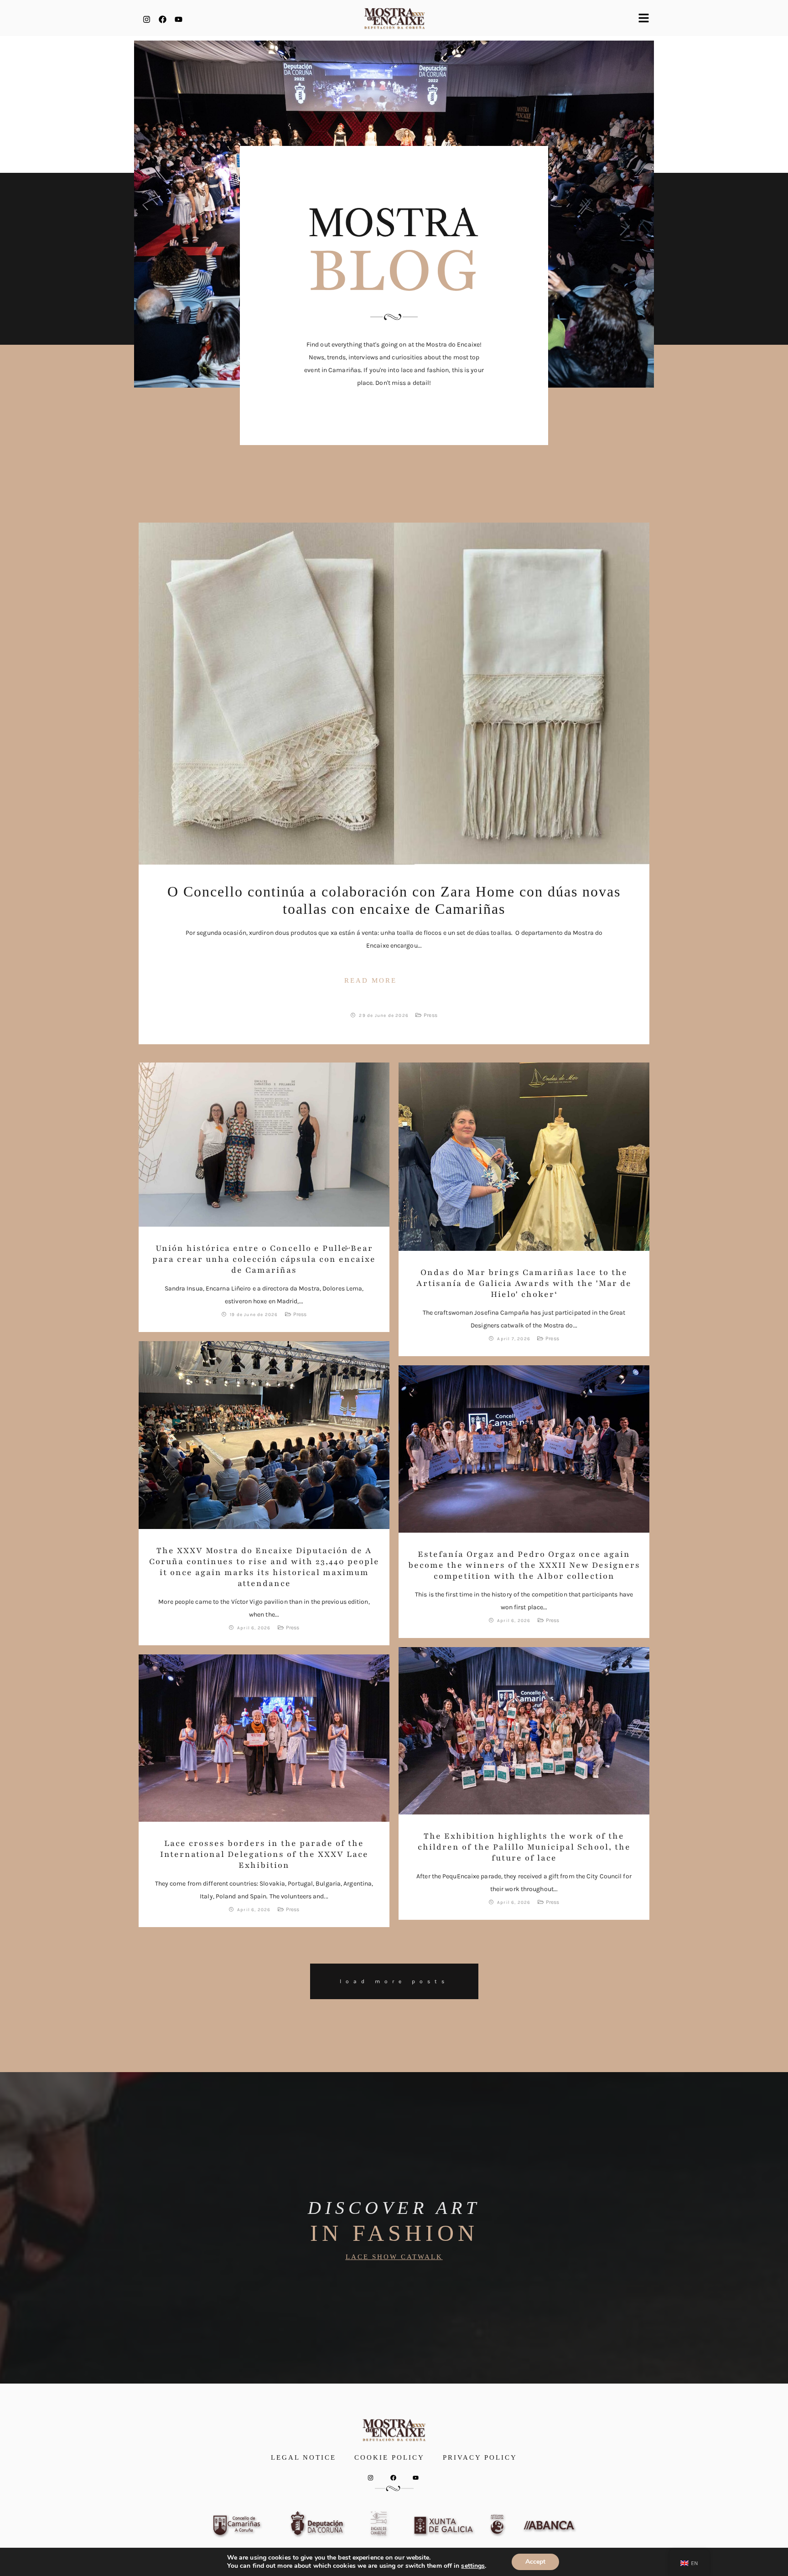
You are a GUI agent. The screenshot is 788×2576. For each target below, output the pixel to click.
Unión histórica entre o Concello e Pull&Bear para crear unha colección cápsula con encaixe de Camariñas (264, 1259)
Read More (371, 980)
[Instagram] (146, 19)
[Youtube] (178, 19)
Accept (535, 2562)
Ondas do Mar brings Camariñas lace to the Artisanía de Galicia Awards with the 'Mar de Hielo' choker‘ (524, 1283)
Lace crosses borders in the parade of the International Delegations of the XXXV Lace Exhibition (264, 1854)
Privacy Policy (480, 2457)
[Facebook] (162, 19)
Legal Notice (303, 2457)
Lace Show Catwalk (394, 2257)
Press (430, 1015)
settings (473, 2566)
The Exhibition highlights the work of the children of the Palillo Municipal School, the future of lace (524, 1847)
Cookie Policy (389, 2457)
